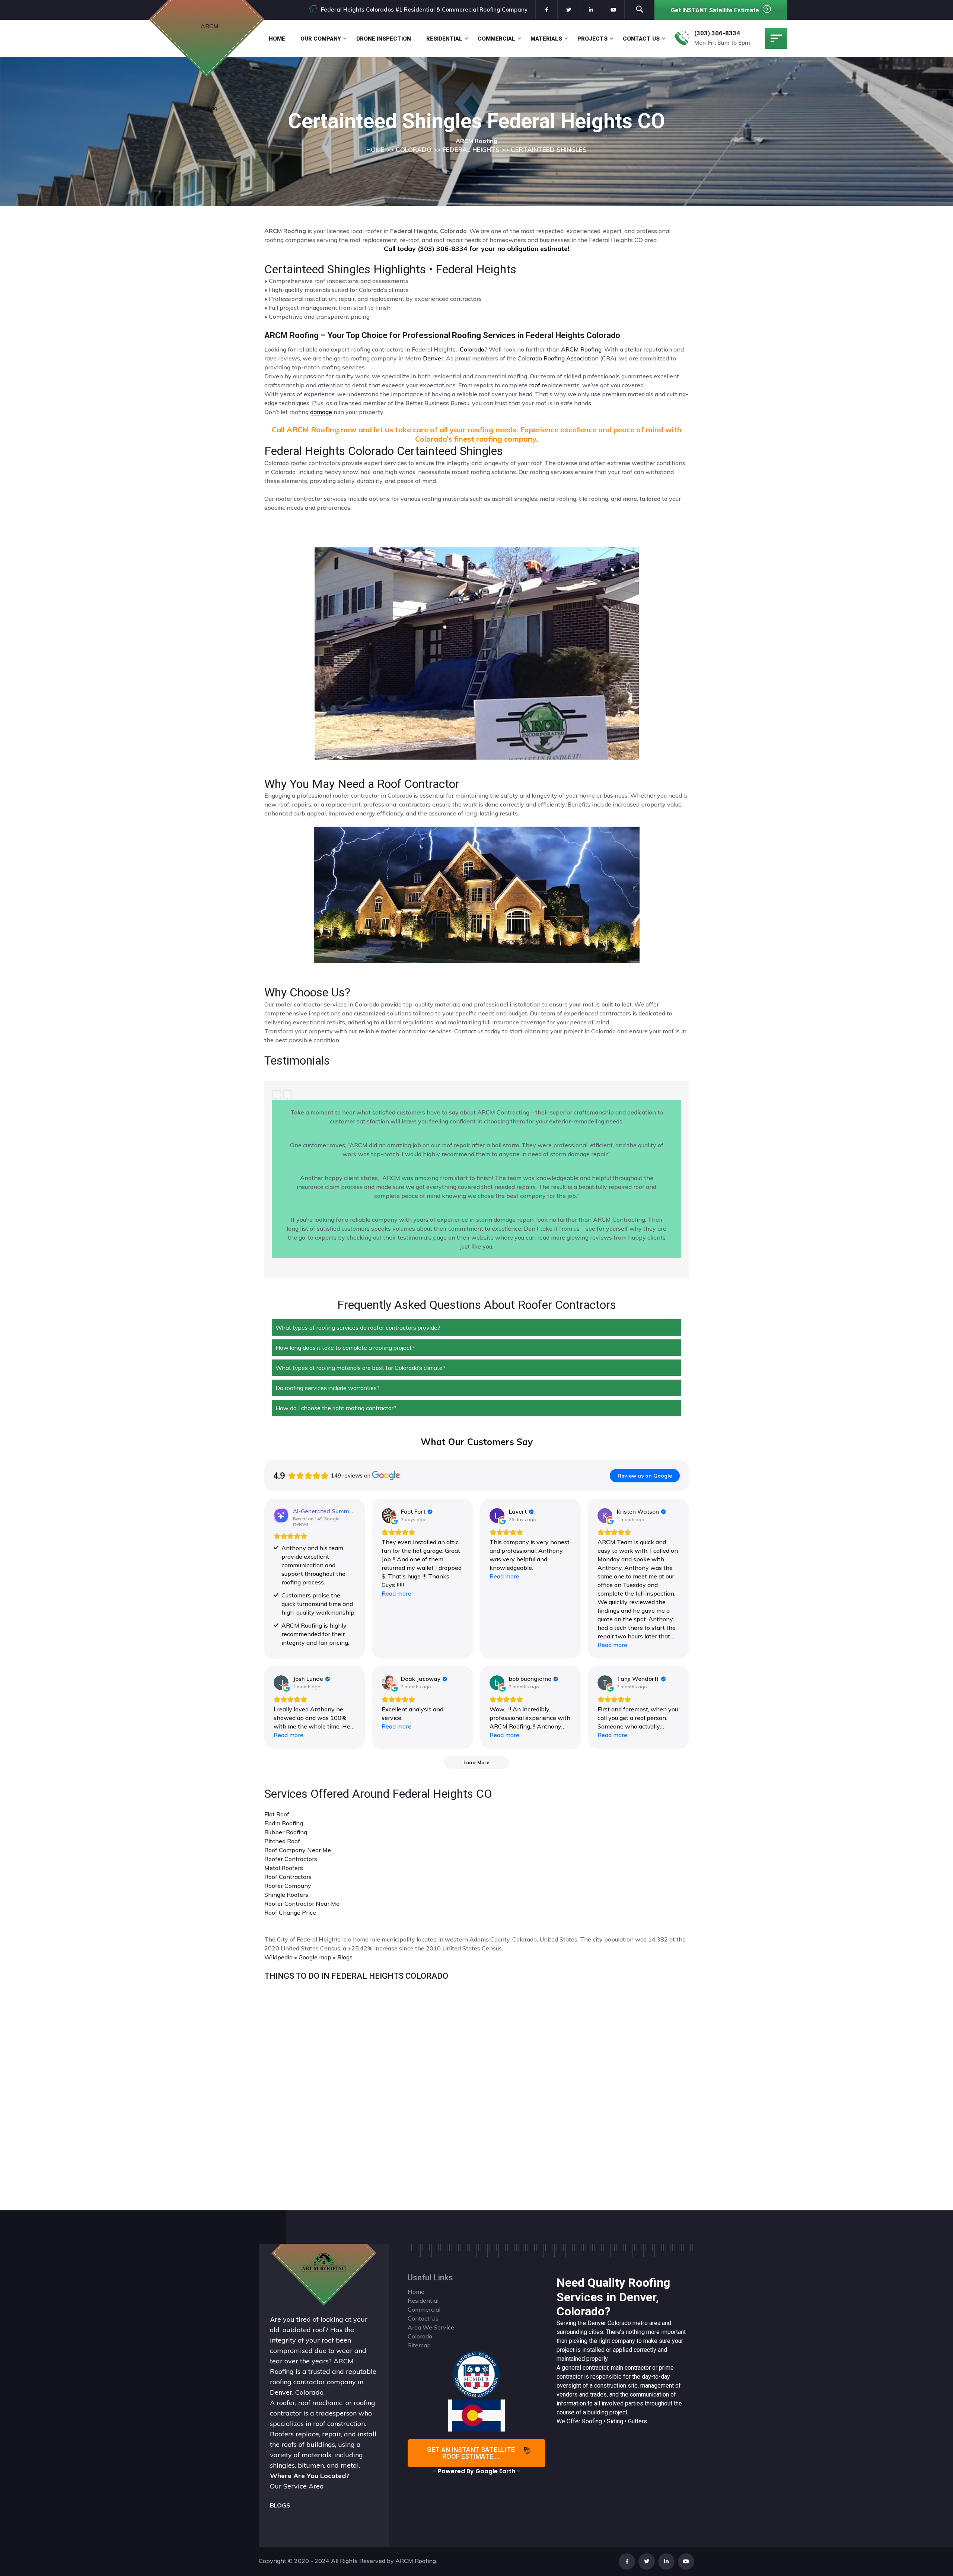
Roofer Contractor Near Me (302, 1904)
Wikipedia (278, 1957)
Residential (444, 39)
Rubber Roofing (286, 1832)
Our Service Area (297, 2486)
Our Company (321, 39)
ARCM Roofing (581, 349)
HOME (375, 150)
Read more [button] (396, 1593)
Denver (597, 2323)
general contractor (585, 2368)
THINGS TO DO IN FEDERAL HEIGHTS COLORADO (356, 1976)
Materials (546, 39)
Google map (315, 1957)
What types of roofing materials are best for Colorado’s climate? (361, 1368)
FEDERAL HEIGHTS (471, 150)
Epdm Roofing (284, 1823)
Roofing (592, 2421)
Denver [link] (433, 358)
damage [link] (321, 412)
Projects (592, 39)
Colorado (619, 2323)
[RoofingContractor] (476, 2374)
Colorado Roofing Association (558, 358)
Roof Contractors (288, 1877)
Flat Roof (277, 1814)
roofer (286, 2403)
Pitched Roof (282, 1841)
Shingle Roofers (286, 1895)
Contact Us (641, 39)
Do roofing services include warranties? (328, 1388)
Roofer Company (288, 1886)
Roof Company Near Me (298, 1850)
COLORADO (414, 150)
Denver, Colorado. (297, 2392)
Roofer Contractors (291, 1859)
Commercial (496, 39)
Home (277, 39)
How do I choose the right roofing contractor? (336, 1408)
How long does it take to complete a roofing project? (345, 1348)
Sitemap (419, 2345)
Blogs (345, 1957)
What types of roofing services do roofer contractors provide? (358, 1327)
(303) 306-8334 (717, 33)
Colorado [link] (472, 349)
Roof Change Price (290, 1912)
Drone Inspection (384, 39)
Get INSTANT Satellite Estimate (715, 10)
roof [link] (535, 385)
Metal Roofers (284, 1868)
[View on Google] (389, 1516)
